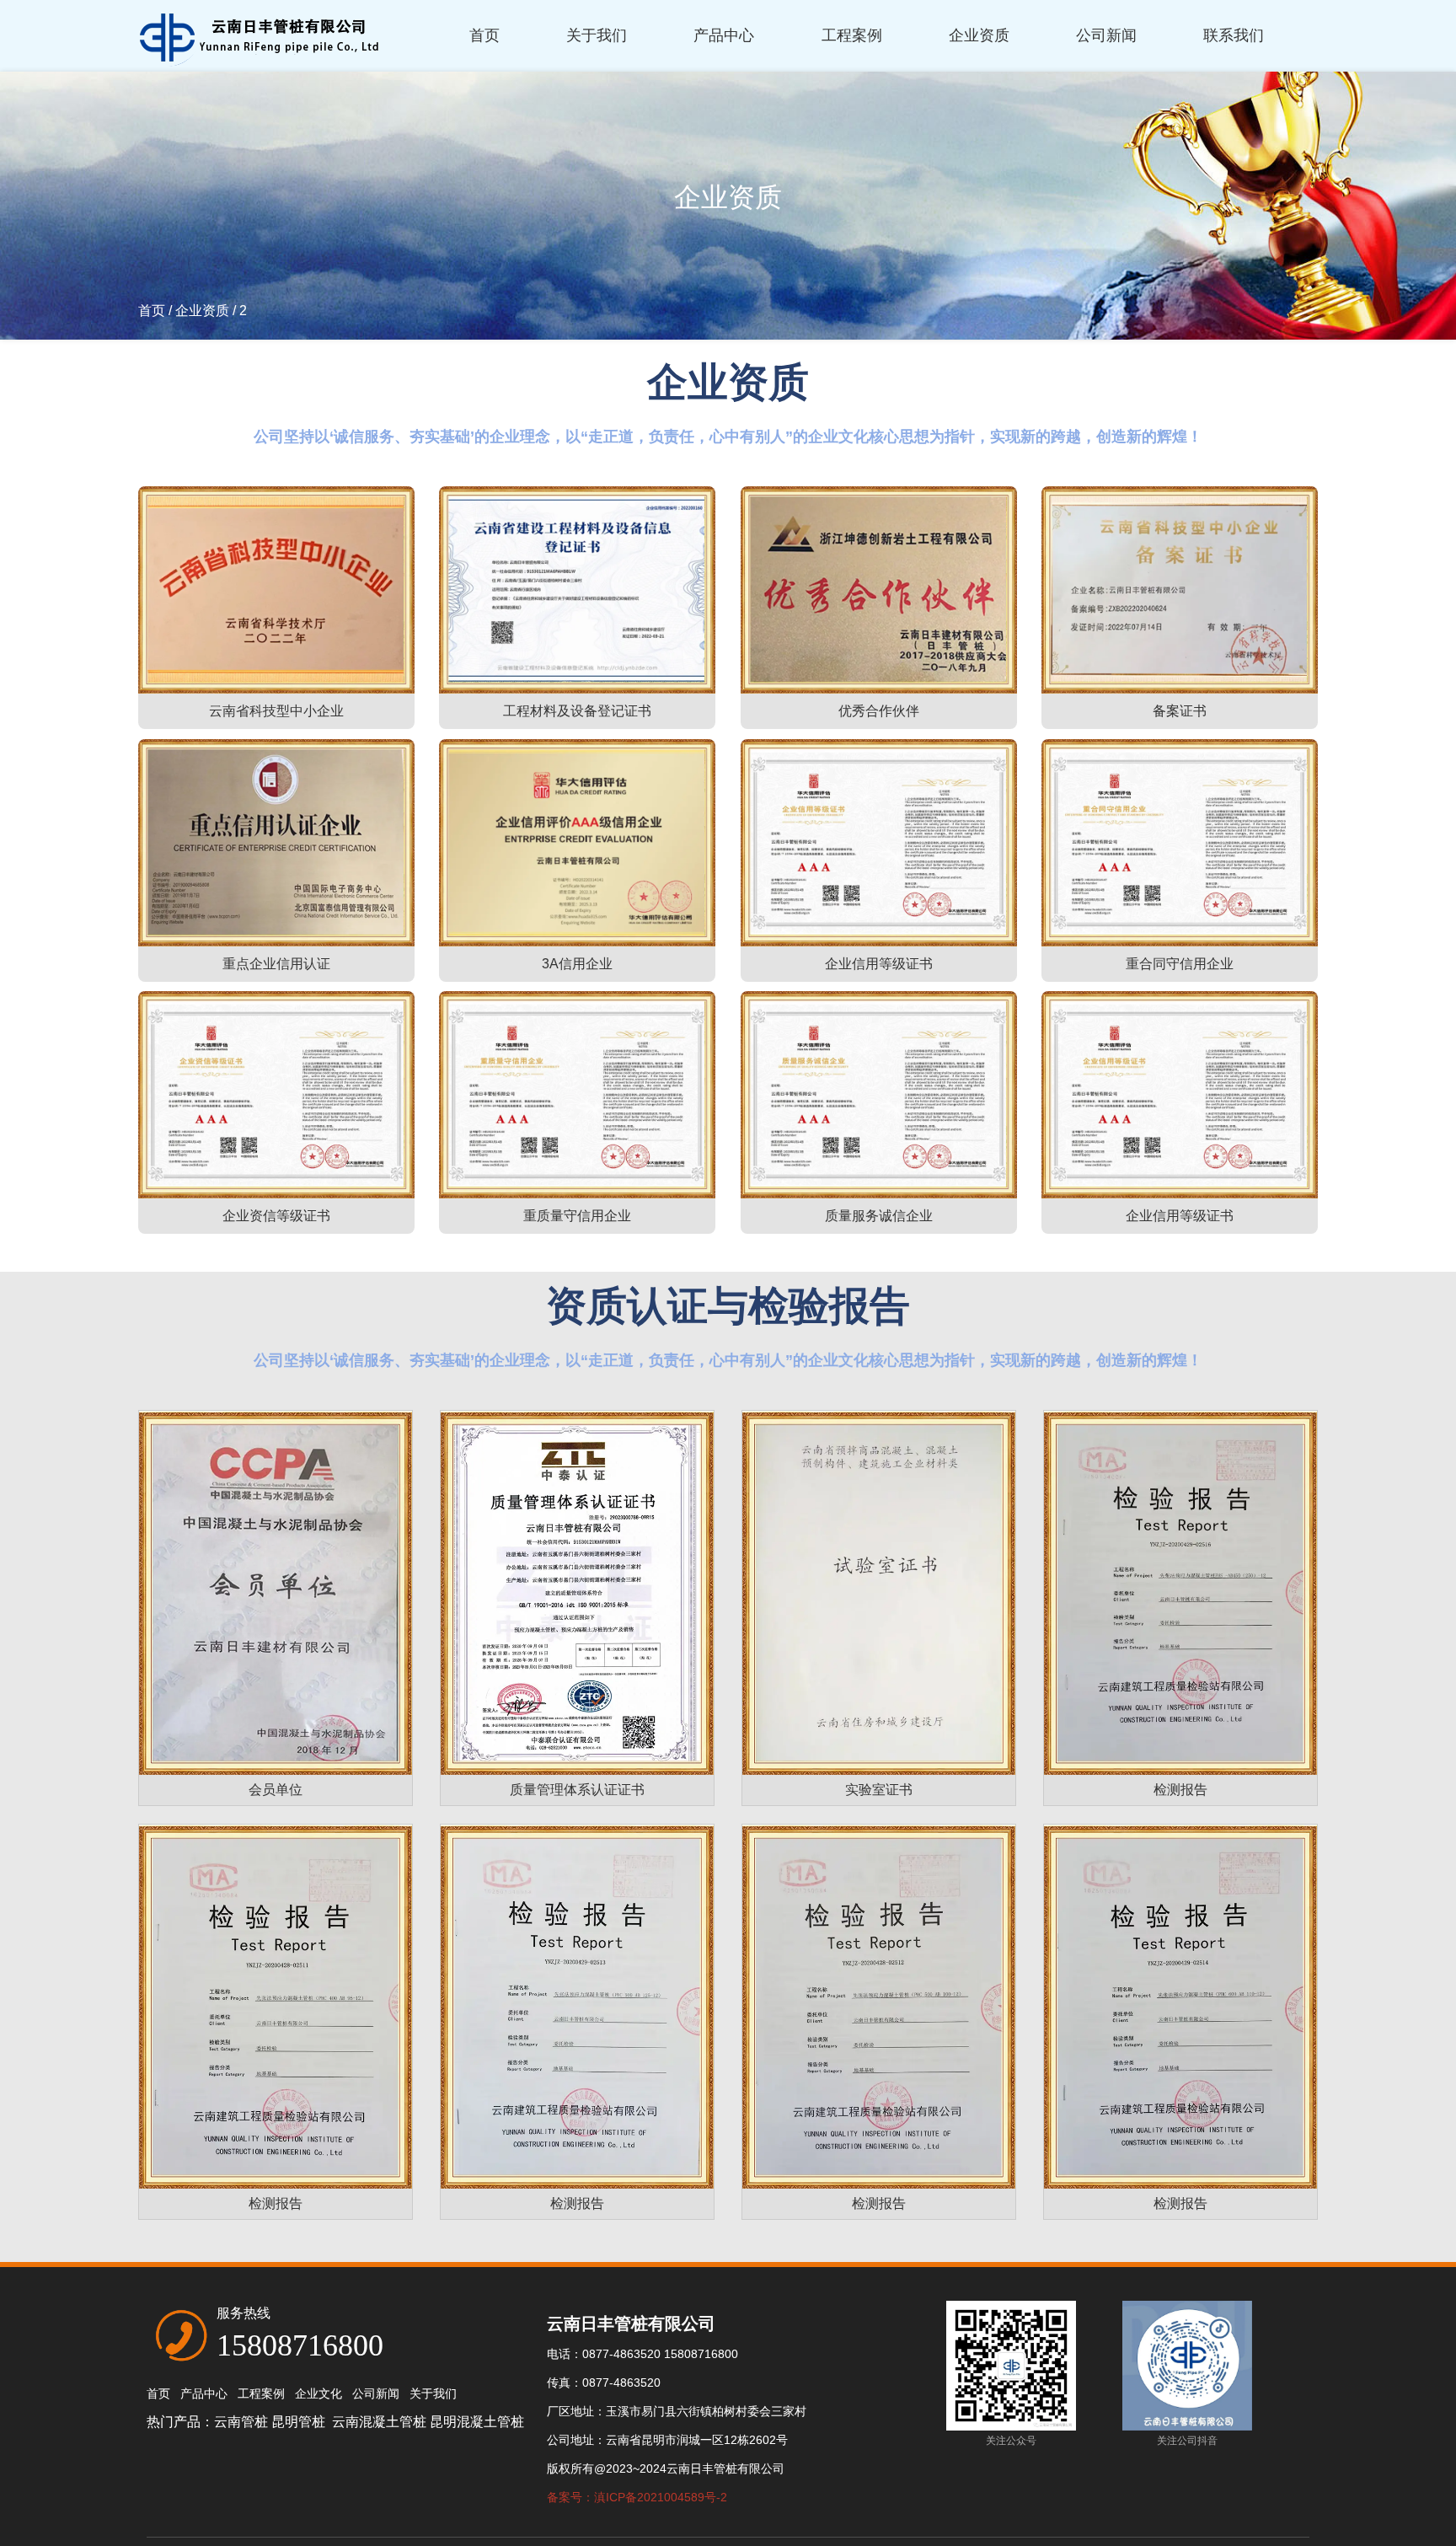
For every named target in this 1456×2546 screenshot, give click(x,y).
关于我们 (597, 35)
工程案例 (852, 35)
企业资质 (979, 35)
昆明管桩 (300, 2422)
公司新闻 (1106, 35)
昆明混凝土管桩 (477, 2422)
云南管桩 (241, 2422)
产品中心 (724, 35)
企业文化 (318, 2393)
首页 (484, 35)
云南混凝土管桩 (379, 2422)
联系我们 (1234, 35)
